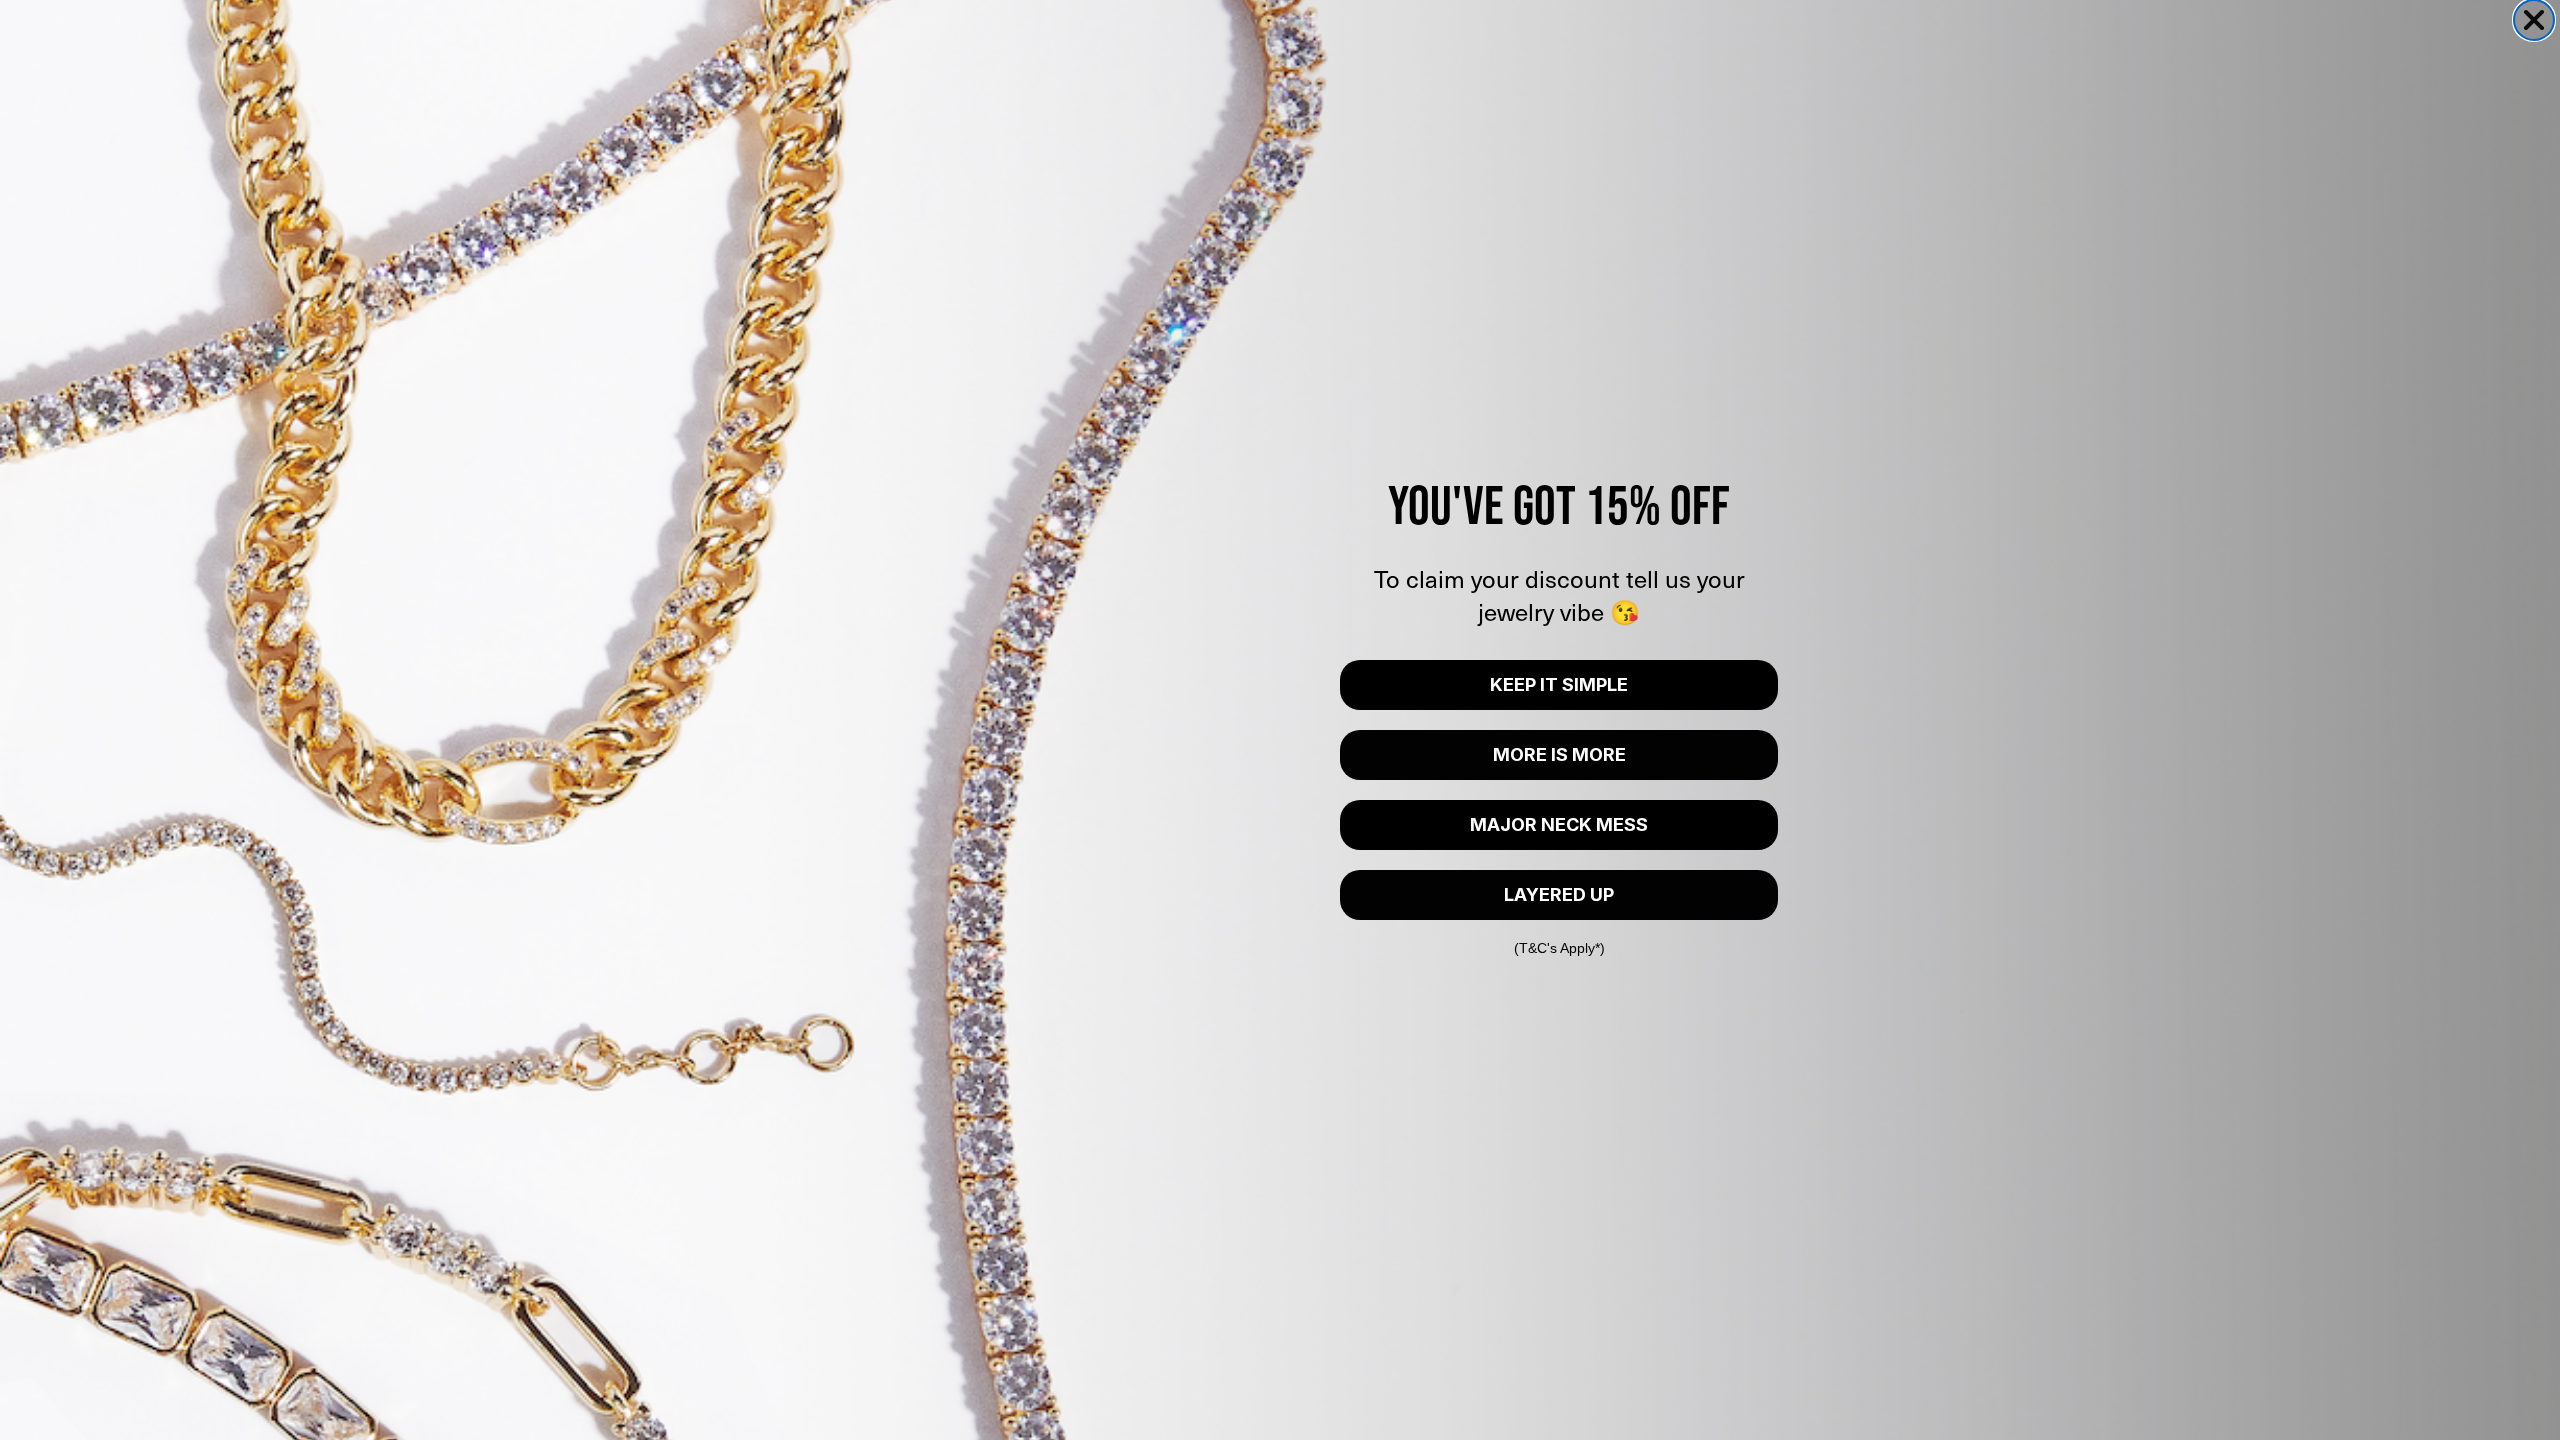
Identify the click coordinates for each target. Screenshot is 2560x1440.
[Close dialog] (2534, 20)
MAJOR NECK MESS (1559, 824)
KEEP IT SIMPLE (1559, 684)
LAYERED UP (1559, 894)
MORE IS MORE (1559, 754)
